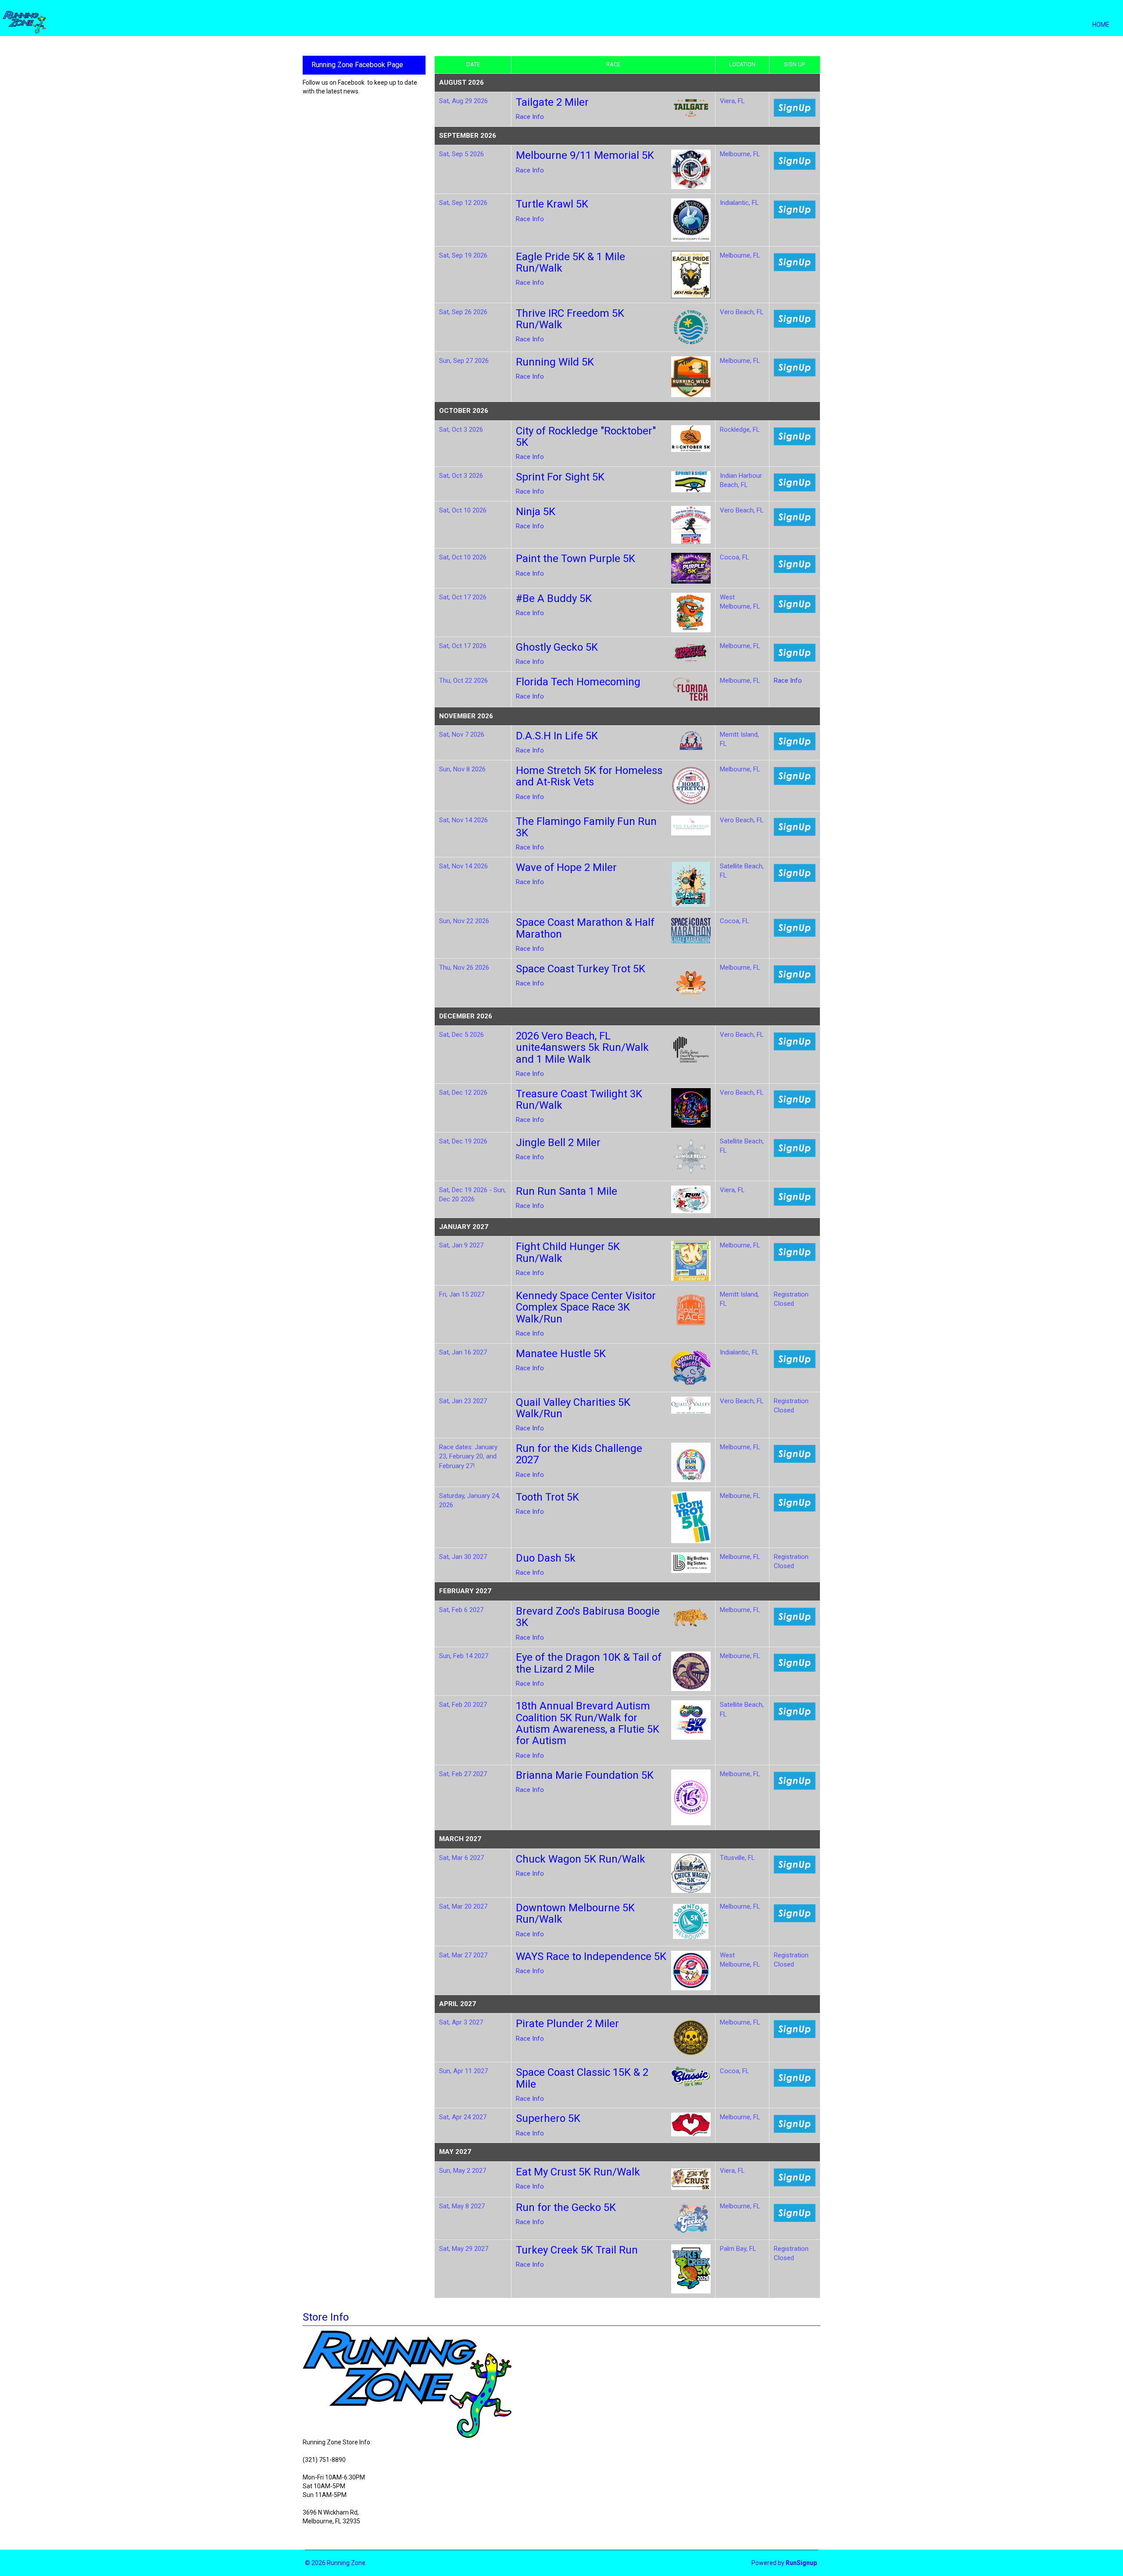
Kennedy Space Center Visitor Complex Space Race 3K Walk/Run (586, 1307)
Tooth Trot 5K (547, 1497)
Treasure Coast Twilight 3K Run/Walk (579, 1100)
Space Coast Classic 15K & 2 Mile (582, 2078)
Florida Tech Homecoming (578, 682)
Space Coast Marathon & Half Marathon (585, 928)
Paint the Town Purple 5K (576, 559)
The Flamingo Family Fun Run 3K (586, 827)
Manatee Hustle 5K (561, 1354)
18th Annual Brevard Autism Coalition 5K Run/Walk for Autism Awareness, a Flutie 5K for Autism (588, 1723)
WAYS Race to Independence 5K (591, 1956)
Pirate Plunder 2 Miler (567, 2024)
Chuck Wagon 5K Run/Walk (581, 1859)
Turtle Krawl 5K (552, 204)
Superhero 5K (548, 2118)
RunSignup (801, 2563)
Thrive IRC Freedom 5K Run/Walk (570, 319)
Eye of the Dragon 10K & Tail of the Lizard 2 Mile (589, 1663)
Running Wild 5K (555, 362)
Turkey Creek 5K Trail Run (577, 2250)
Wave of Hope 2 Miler (566, 867)
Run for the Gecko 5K (566, 2207)
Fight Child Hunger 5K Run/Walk (568, 1252)
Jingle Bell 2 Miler (558, 1143)
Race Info (530, 117)
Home (1101, 25)
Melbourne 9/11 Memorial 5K (585, 155)
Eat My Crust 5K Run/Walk (578, 2172)
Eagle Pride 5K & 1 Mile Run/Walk (570, 262)
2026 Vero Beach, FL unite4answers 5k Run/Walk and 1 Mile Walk (582, 1048)
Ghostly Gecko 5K (557, 647)
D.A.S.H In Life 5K (557, 736)
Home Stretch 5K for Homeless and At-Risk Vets (589, 776)
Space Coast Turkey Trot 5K (581, 969)
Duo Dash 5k (546, 1558)
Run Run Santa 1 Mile (567, 1191)
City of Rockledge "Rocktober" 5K (586, 437)
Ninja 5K (536, 512)
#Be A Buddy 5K (554, 598)
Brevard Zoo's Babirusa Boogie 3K (588, 1617)
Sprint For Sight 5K (560, 477)
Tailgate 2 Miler (552, 102)
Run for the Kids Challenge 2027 (579, 1454)
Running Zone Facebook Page (357, 65)
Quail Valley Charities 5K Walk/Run (573, 1408)
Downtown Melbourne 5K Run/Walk (575, 1913)
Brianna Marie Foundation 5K (585, 1775)
